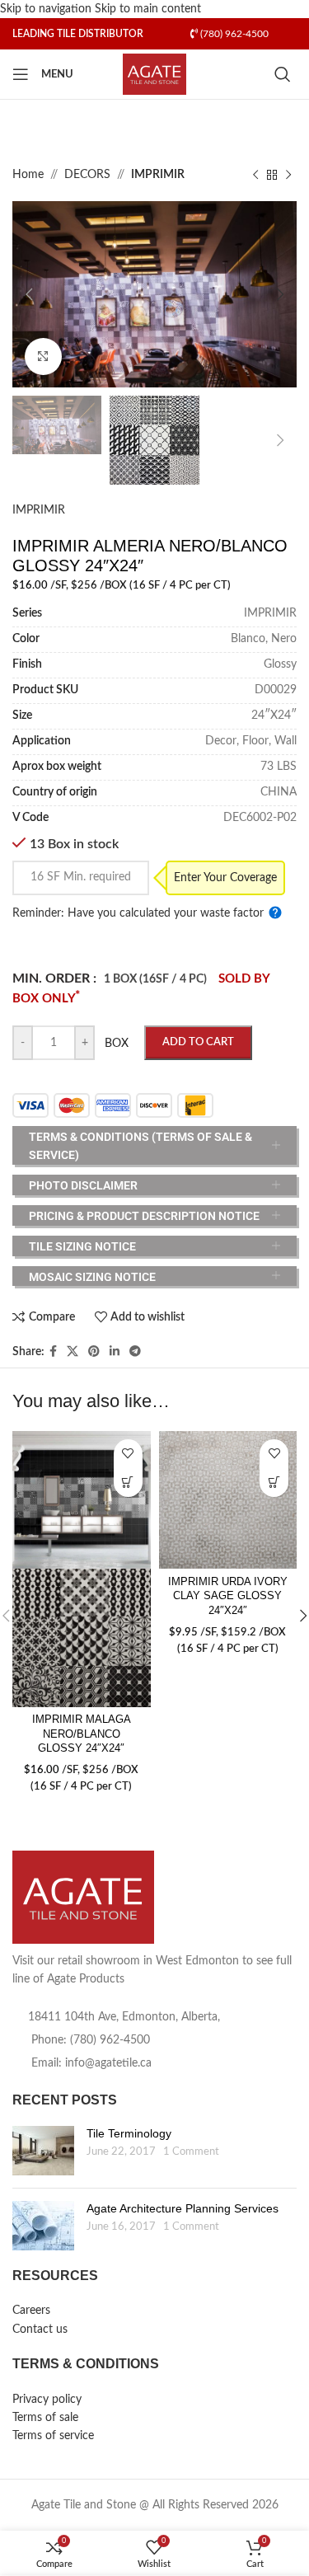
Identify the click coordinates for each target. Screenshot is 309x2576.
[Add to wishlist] (128, 1454)
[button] (29, 294)
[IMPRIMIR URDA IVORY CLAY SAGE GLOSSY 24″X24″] (228, 1500)
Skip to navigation (47, 9)
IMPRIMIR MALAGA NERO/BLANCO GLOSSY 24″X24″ (82, 1734)
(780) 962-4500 (233, 34)
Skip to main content (148, 9)
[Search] (286, 74)
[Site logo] (154, 74)
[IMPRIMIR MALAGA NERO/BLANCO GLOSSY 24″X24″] (82, 1500)
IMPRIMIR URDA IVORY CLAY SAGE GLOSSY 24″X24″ (228, 1596)
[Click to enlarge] (43, 357)
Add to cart (198, 1042)
